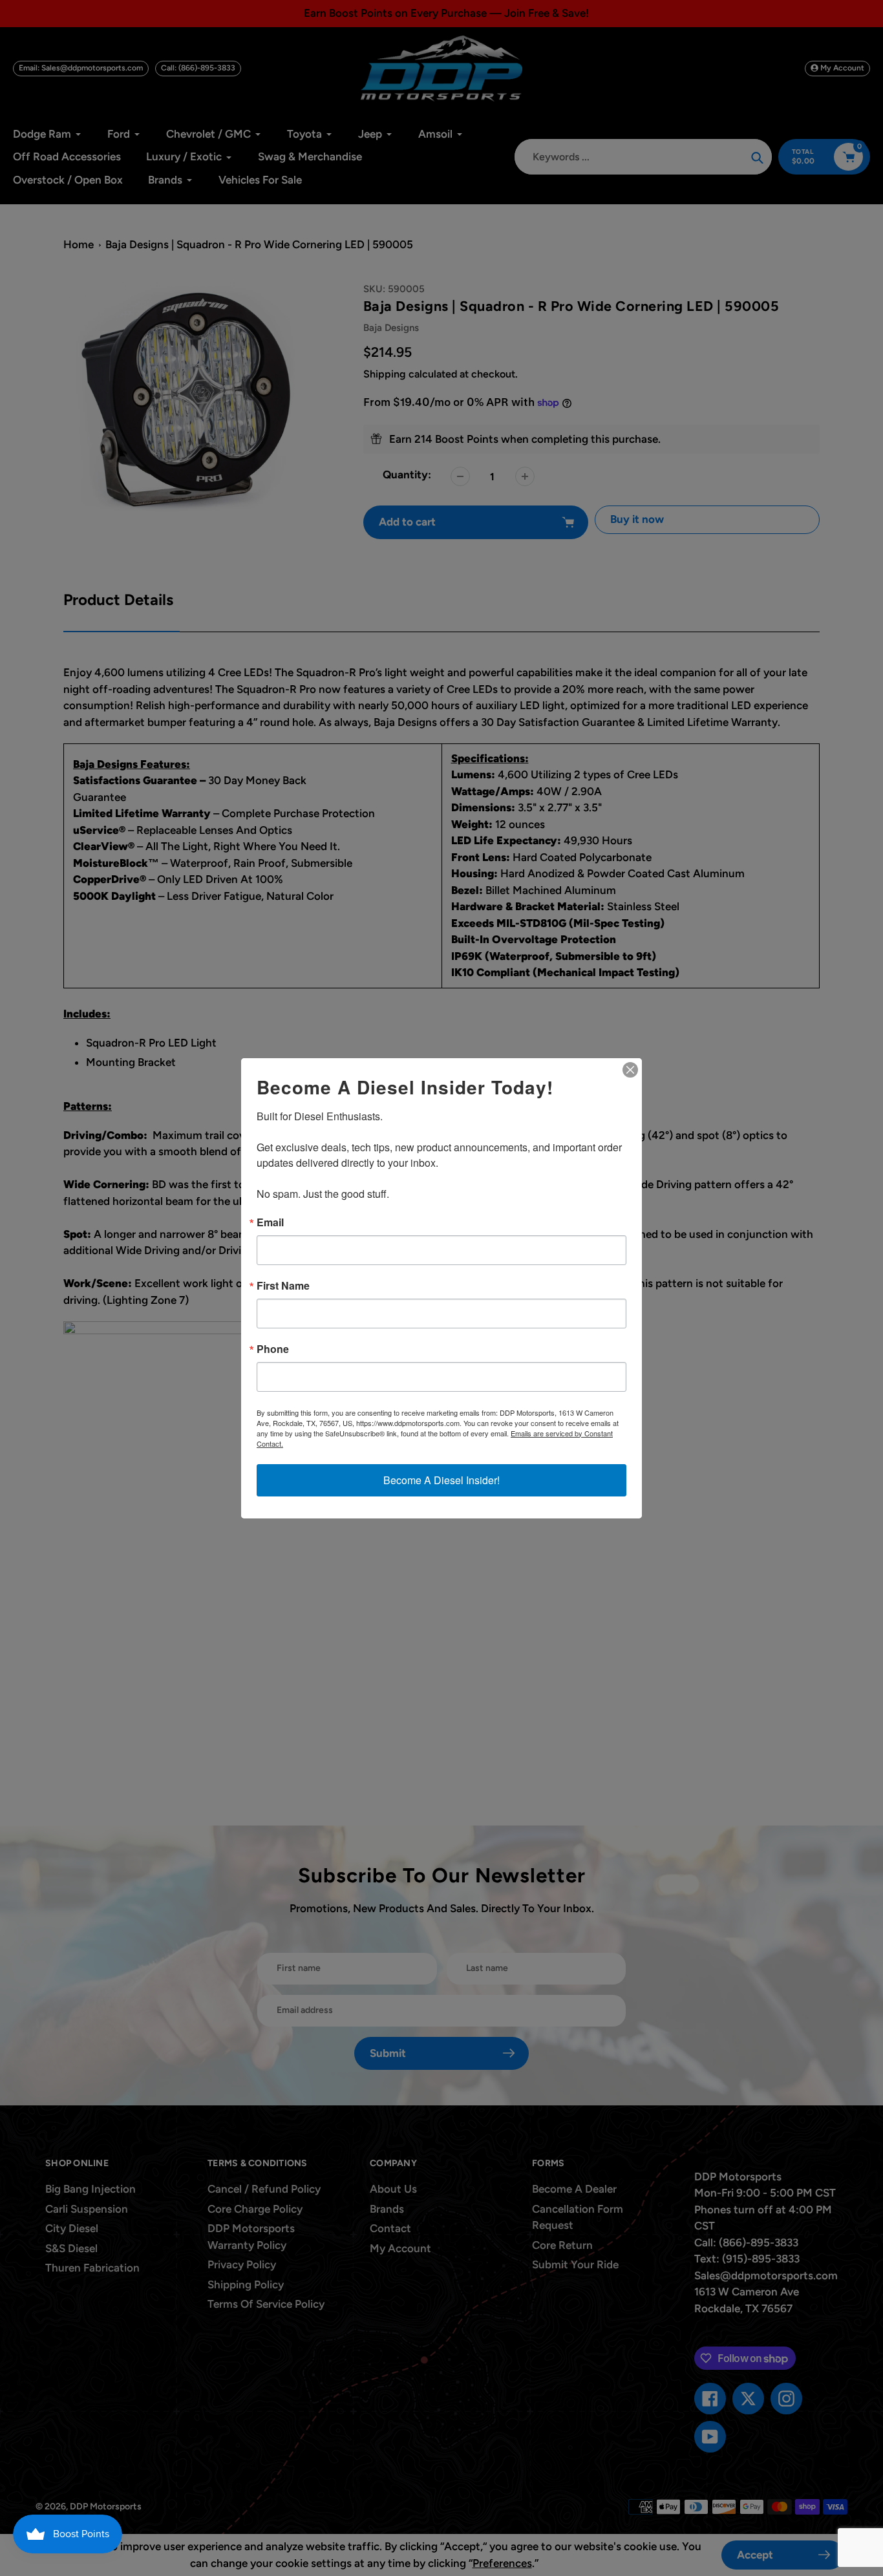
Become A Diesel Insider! (441, 1480)
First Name (283, 1286)
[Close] (630, 1070)
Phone (273, 1349)
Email (270, 1222)
